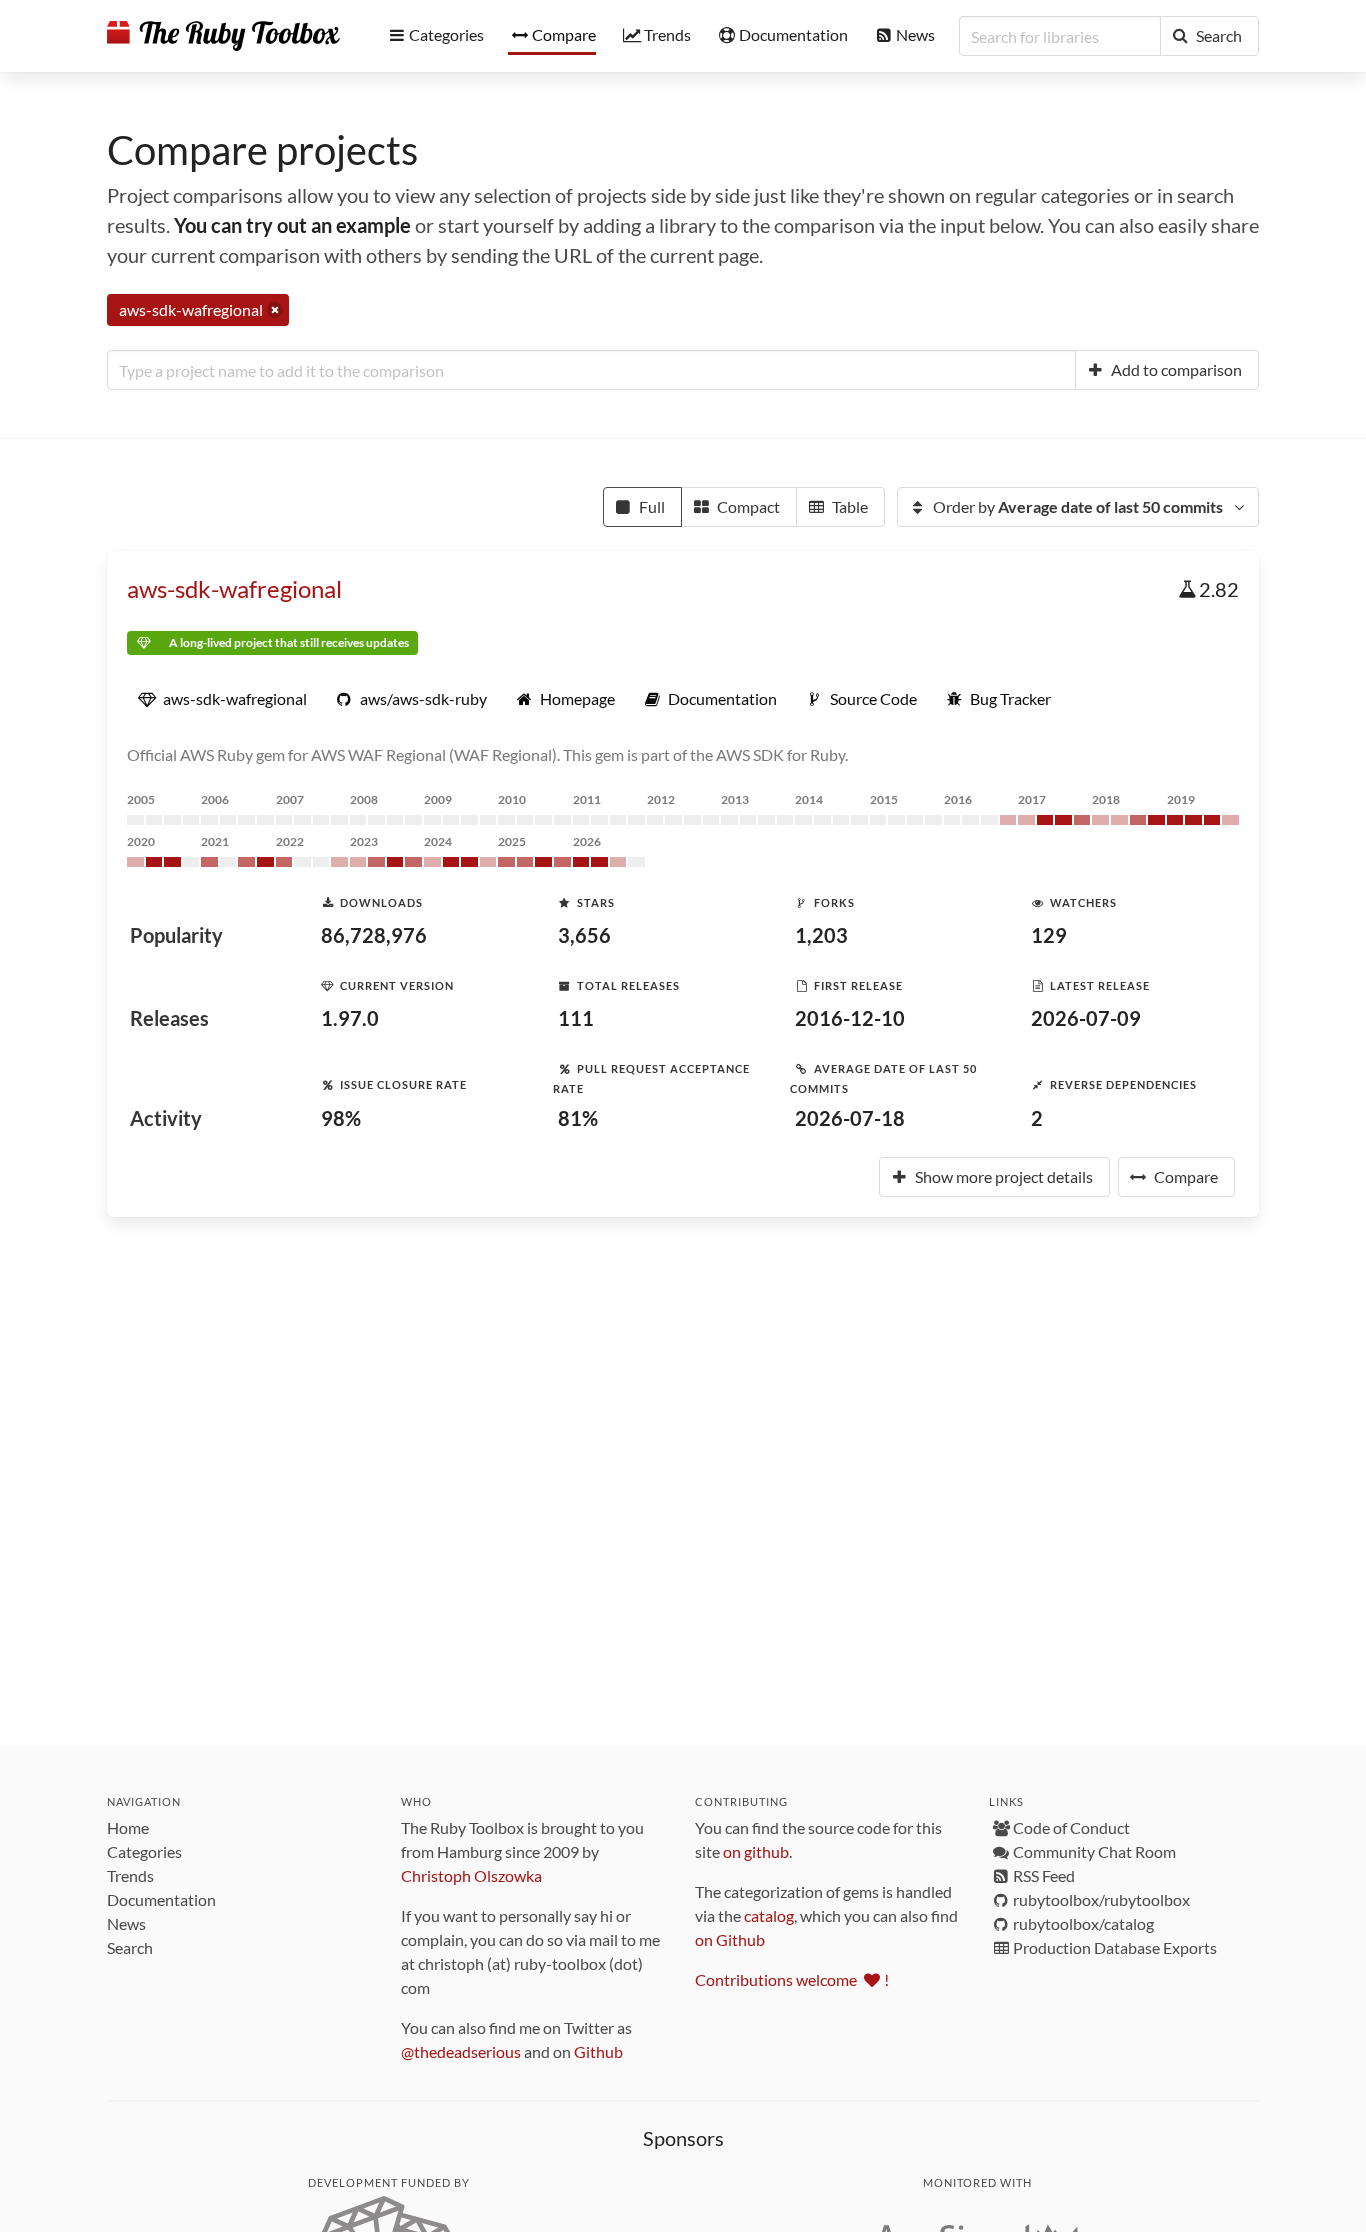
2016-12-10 (850, 1018)
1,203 (821, 935)
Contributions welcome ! (792, 1979)
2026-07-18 (850, 1118)
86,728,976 (374, 935)
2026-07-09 (1086, 1018)
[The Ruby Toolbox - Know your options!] (223, 36)
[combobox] (591, 370)
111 (576, 1018)
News (126, 1923)
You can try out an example (292, 225)
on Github (730, 1939)
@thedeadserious (461, 2051)
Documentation (161, 1899)
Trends (130, 1875)
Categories (144, 1851)
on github (756, 1851)
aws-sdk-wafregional (234, 588)
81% (578, 1118)
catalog (769, 1915)
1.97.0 (350, 1018)
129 (1049, 935)
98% (341, 1118)
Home (128, 1827)
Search (130, 1947)
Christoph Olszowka (471, 1875)
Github (598, 2051)
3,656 (584, 935)
